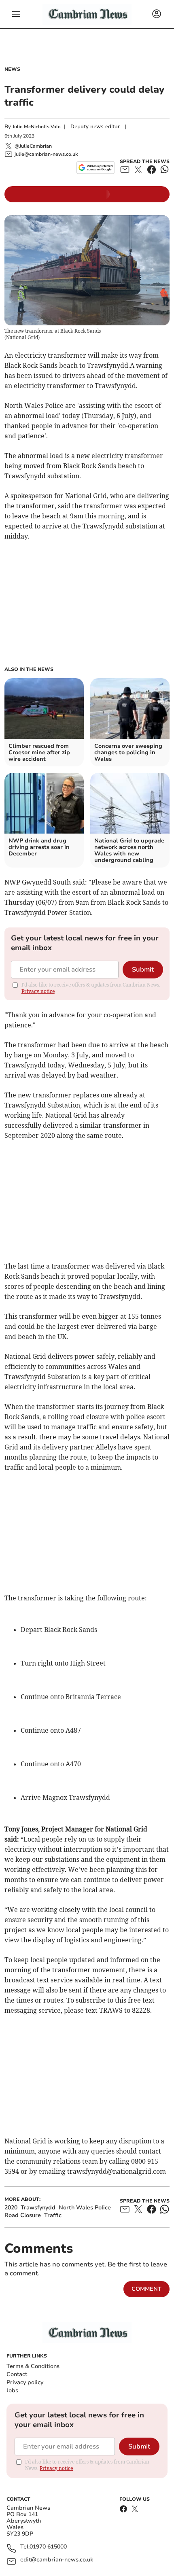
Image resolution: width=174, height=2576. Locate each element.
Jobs (12, 2390)
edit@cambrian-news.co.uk (57, 2560)
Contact (17, 2374)
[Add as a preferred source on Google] (96, 168)
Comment (146, 2289)
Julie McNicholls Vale (37, 127)
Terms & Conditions (33, 2366)
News (12, 69)
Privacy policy (25, 2382)
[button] (16, 14)
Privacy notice (38, 991)
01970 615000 (48, 2547)
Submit (143, 970)
